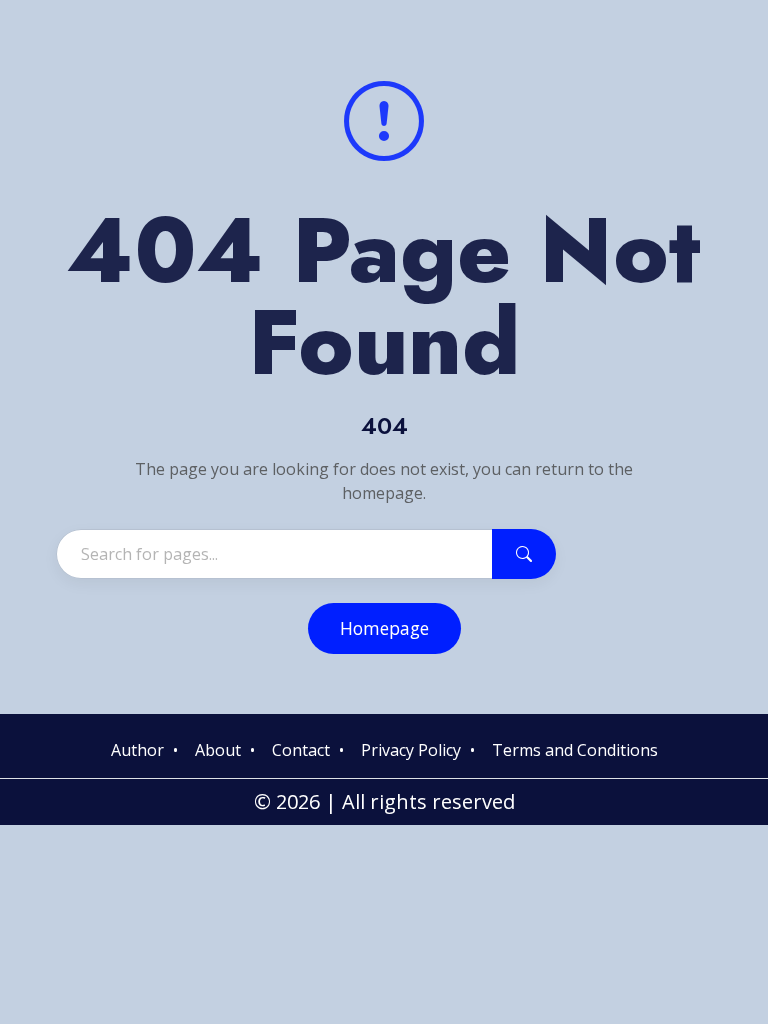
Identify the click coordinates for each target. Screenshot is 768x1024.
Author (137, 750)
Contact (301, 750)
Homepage (384, 628)
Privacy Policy (411, 750)
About (218, 750)
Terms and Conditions (575, 750)
